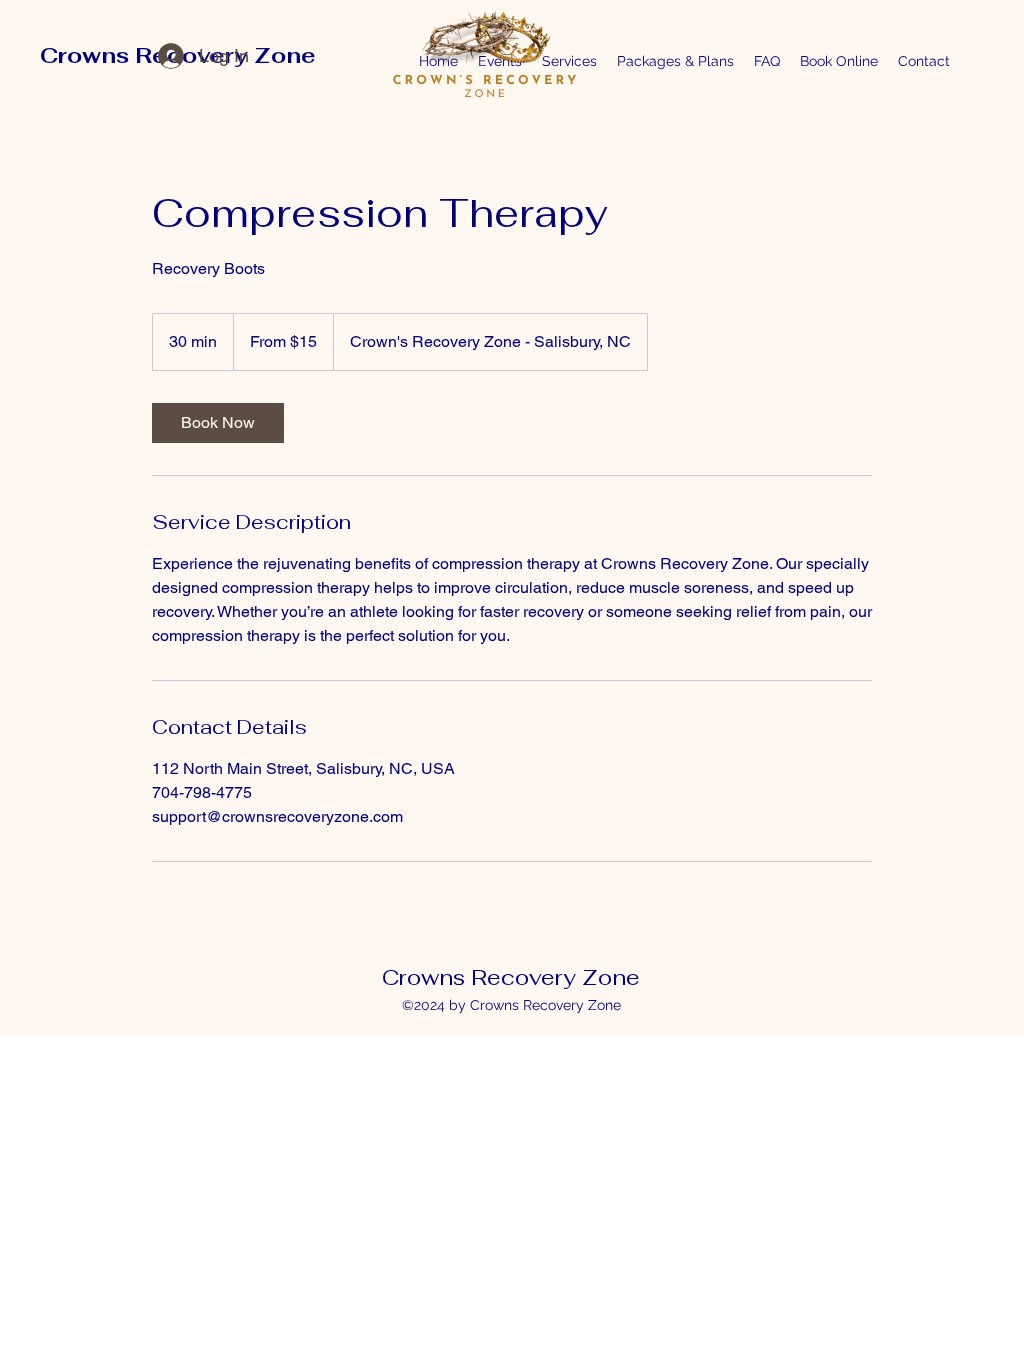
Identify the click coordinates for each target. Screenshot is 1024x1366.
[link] (218, 423)
